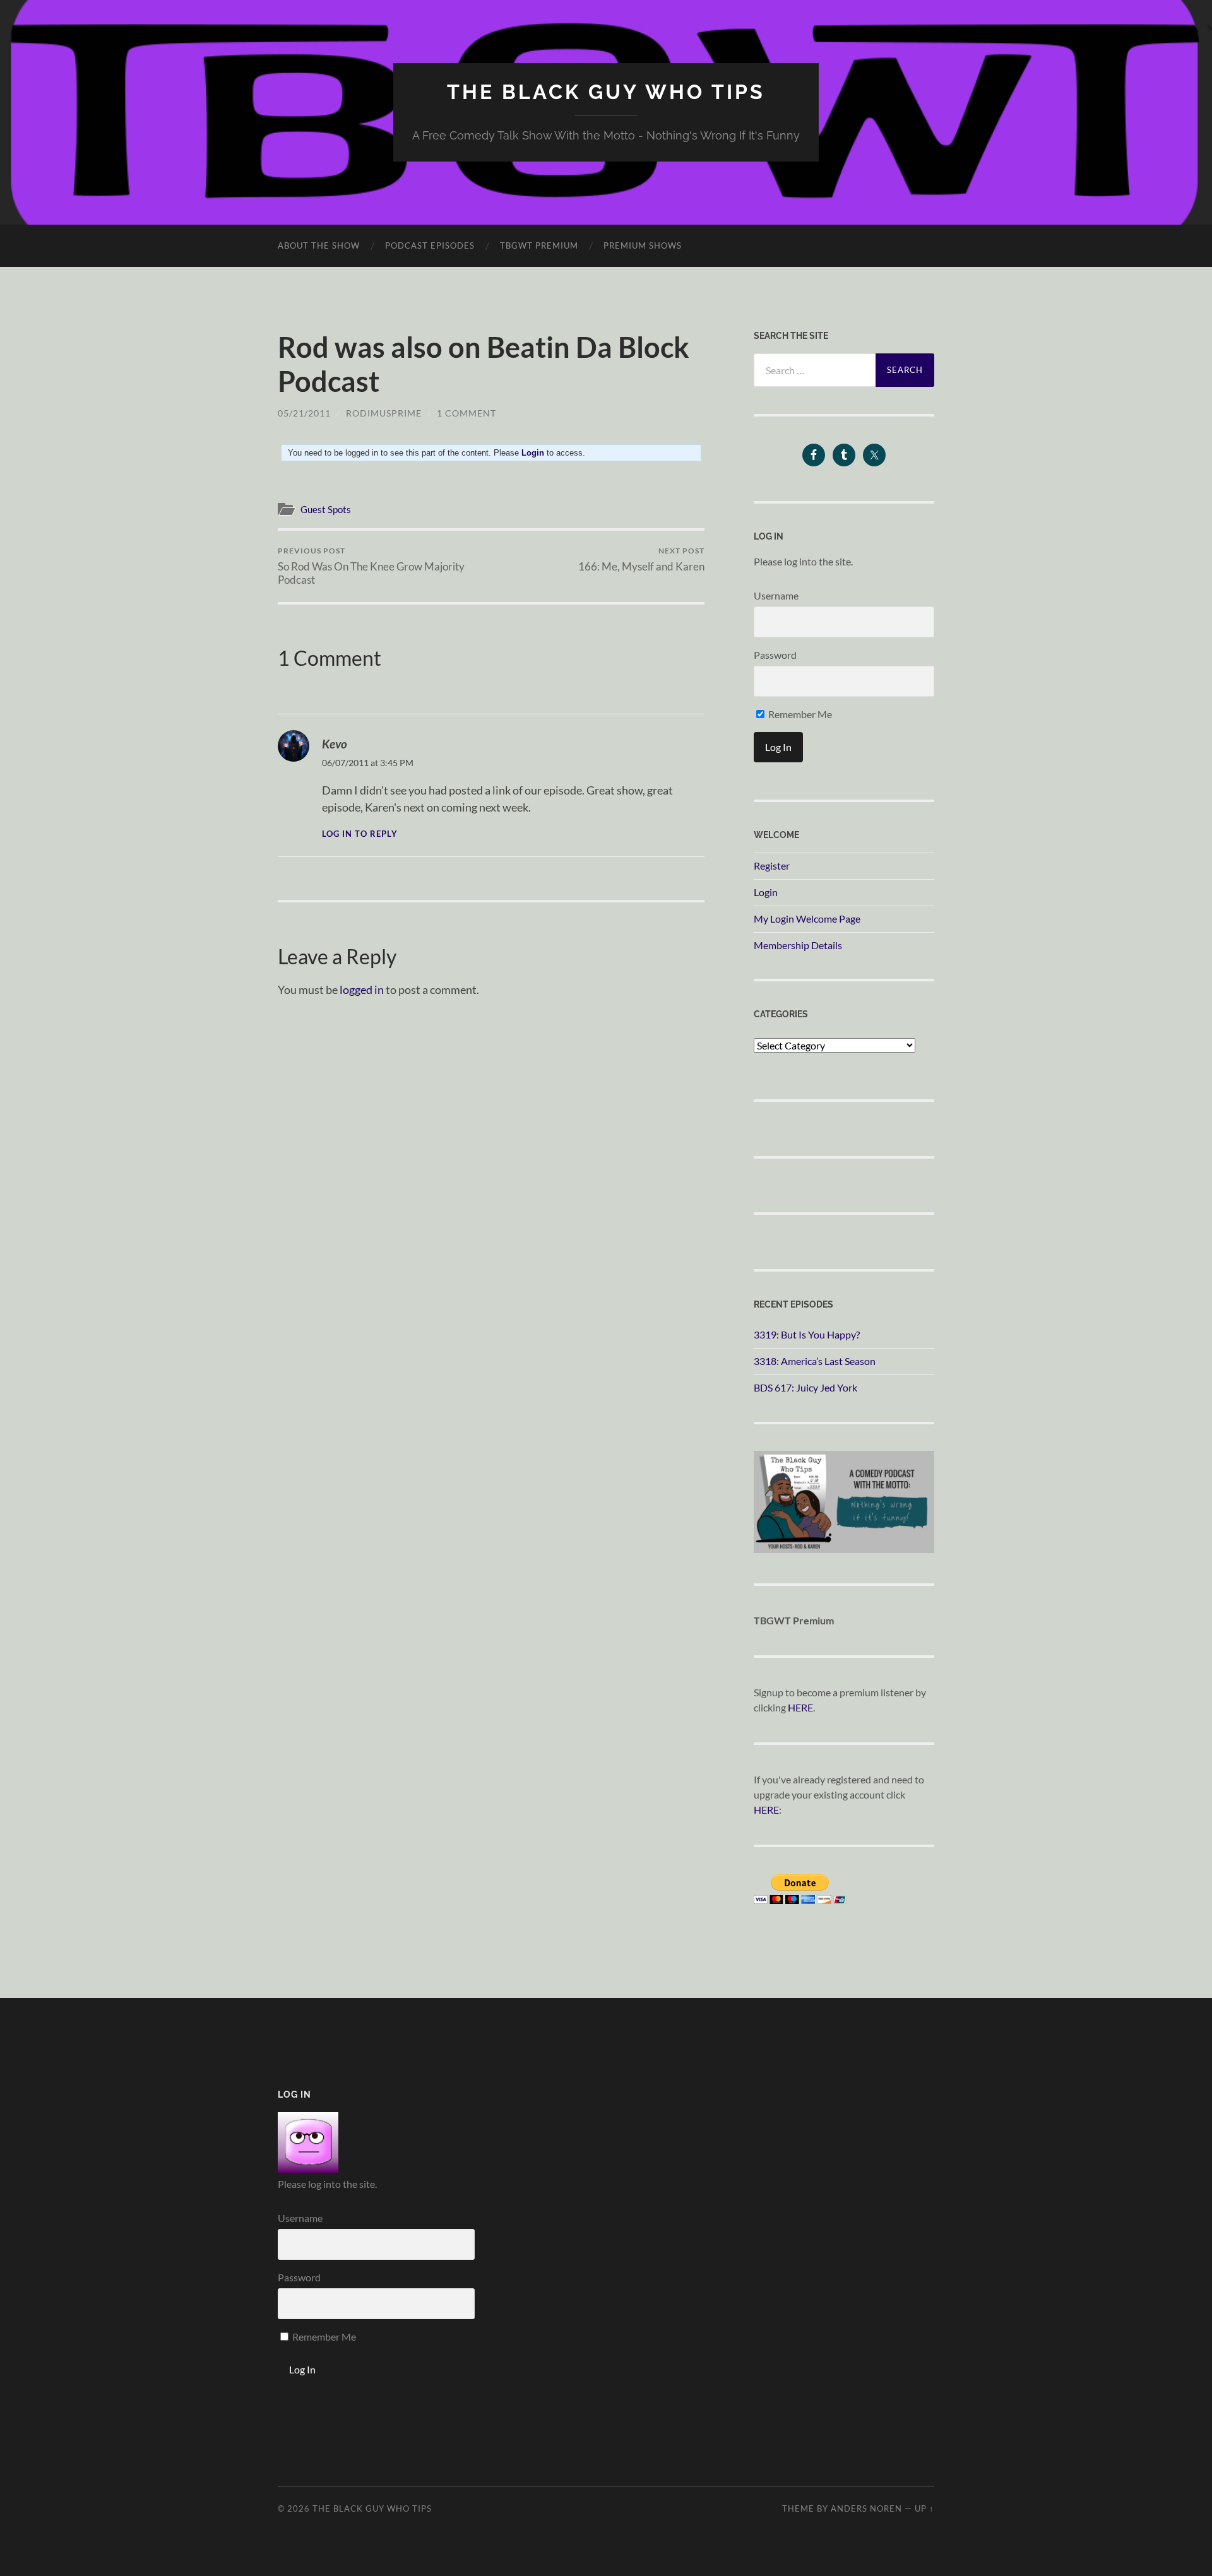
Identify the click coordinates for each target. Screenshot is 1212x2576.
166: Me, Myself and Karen (641, 559)
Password (775, 655)
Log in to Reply (360, 834)
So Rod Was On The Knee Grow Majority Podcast (371, 566)
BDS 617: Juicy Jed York (805, 1387)
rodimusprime (384, 413)
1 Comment (466, 413)
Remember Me (799, 714)
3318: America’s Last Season (815, 1361)
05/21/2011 (304, 413)
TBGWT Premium (539, 245)
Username (776, 595)
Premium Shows (643, 245)
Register (772, 866)
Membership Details (798, 945)
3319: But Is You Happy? (807, 1334)
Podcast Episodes (430, 245)
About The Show (319, 245)
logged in (362, 990)
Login (766, 892)
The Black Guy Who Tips (606, 92)
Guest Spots (326, 509)
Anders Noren (866, 2508)
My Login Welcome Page (807, 919)
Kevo (335, 744)
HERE (800, 1707)
